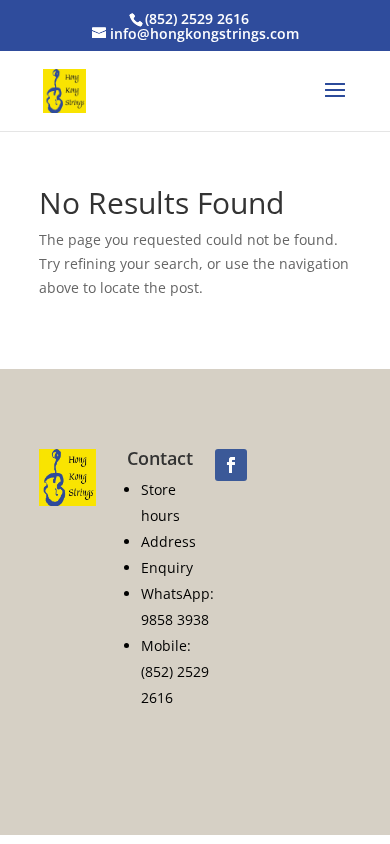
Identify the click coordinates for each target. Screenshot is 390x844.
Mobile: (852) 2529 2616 (175, 671)
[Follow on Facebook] (231, 465)
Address (168, 541)
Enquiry (167, 567)
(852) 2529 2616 (197, 18)
